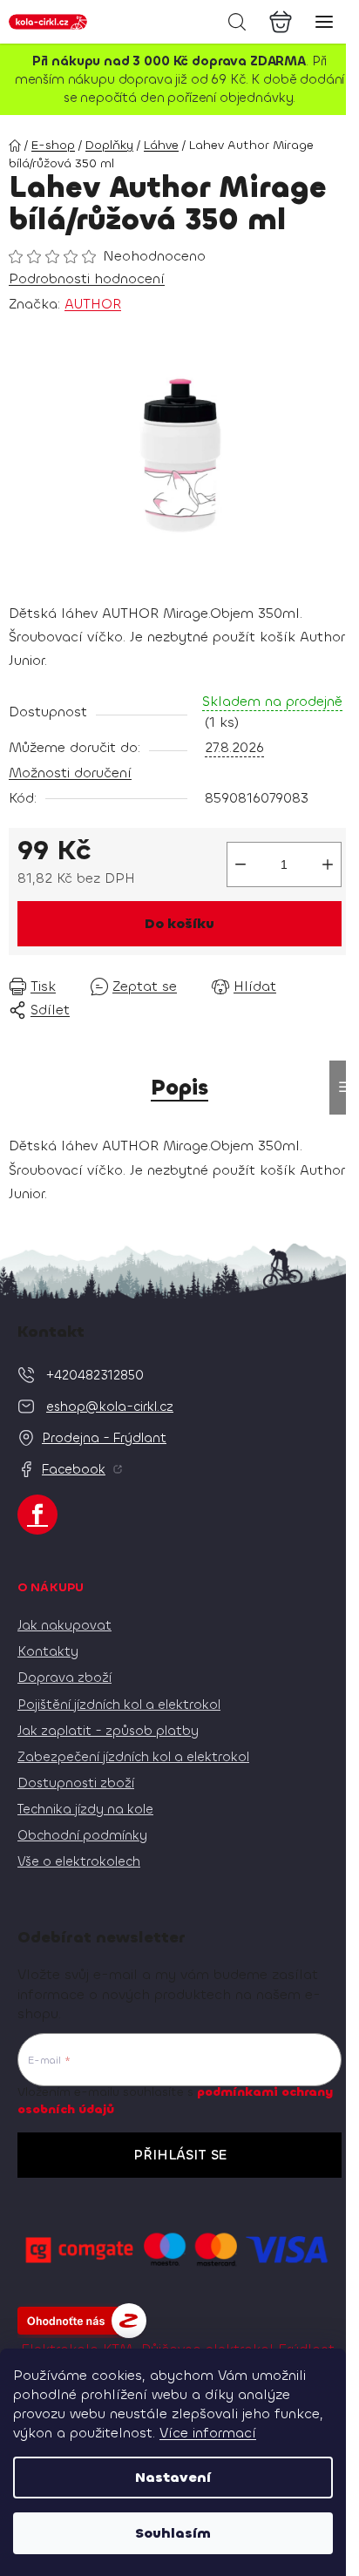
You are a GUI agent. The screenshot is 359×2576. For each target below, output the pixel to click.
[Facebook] (37, 1515)
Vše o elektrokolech (79, 1861)
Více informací (208, 2433)
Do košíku (179, 923)
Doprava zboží (64, 1678)
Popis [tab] (179, 1088)
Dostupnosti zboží (76, 1783)
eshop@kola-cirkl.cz (110, 1407)
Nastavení (173, 2477)
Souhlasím (173, 2533)
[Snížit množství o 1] (240, 864)
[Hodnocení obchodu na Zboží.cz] (82, 2321)
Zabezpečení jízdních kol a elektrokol (133, 1757)
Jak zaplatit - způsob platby (108, 1731)
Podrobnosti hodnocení (87, 278)
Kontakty (48, 1651)
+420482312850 (95, 1375)
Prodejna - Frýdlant (104, 1438)
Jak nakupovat (64, 1625)
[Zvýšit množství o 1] (328, 864)
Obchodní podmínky (82, 1835)
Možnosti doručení (70, 773)
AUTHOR (93, 304)
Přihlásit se (180, 2155)
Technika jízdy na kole (85, 1809)
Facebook (74, 1469)
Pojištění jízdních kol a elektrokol (119, 1705)
